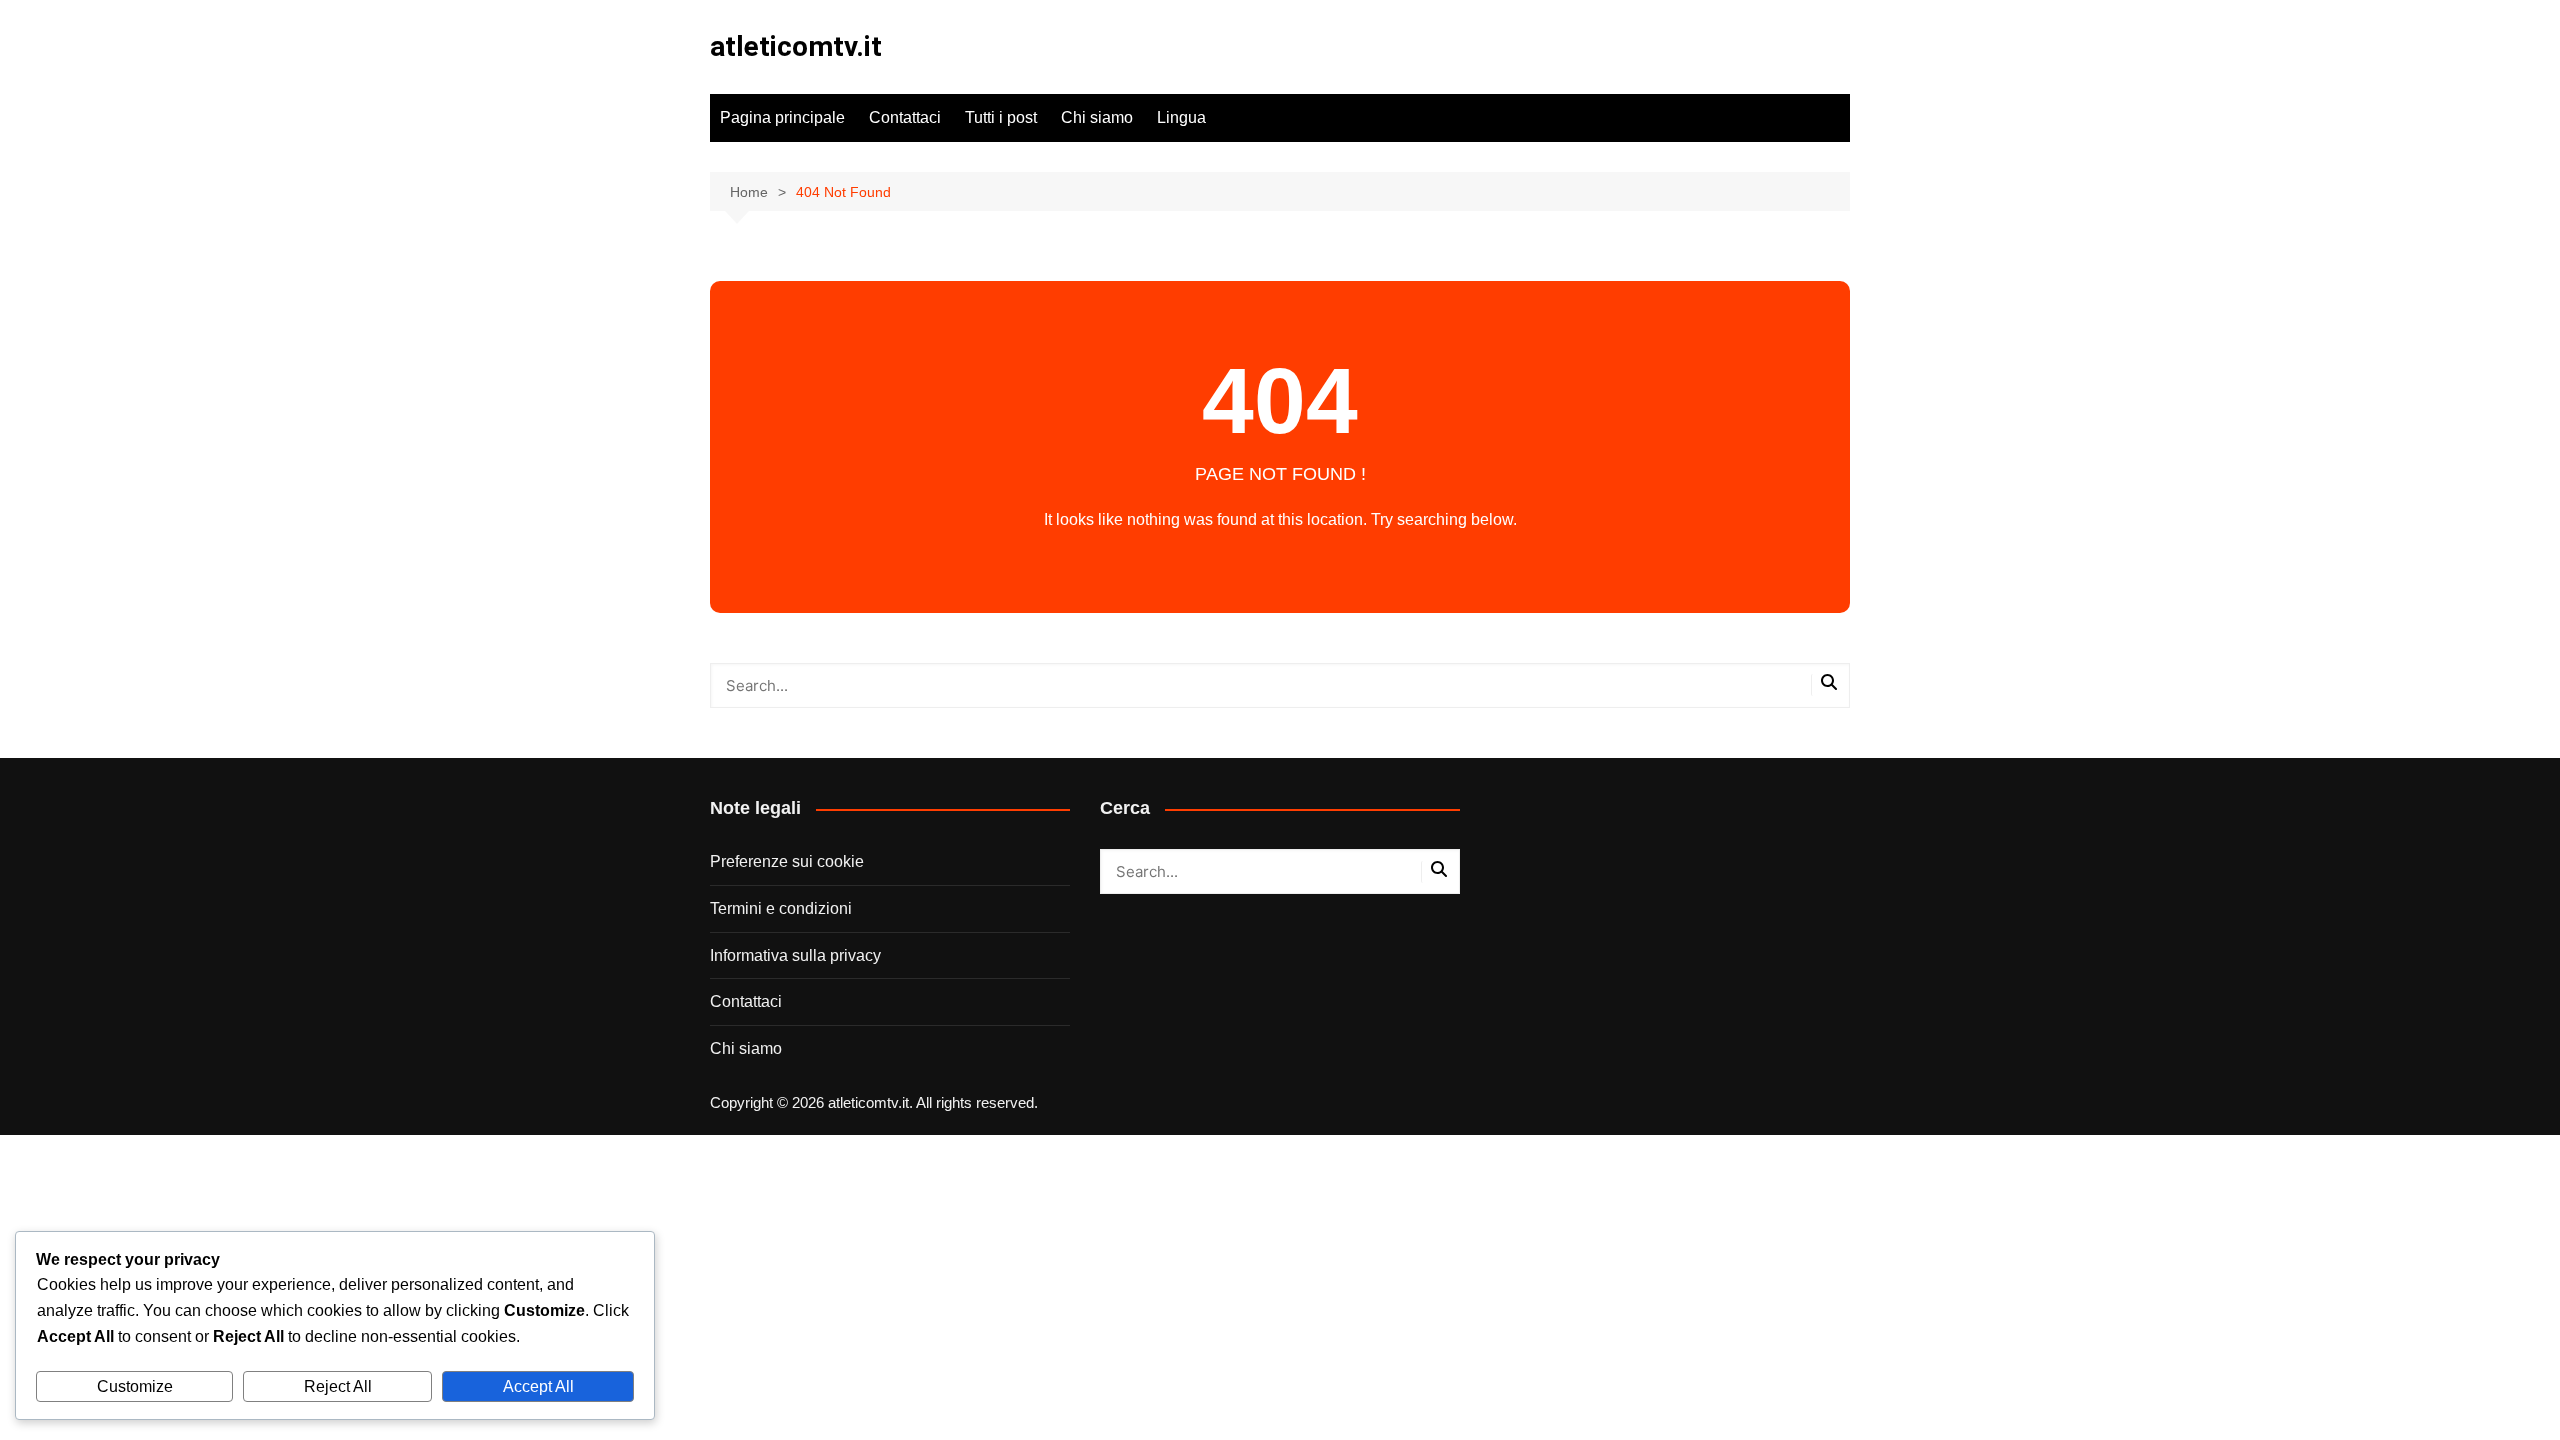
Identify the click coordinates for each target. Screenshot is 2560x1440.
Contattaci (905, 117)
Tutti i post (1001, 117)
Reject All (338, 1386)
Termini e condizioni (781, 908)
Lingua (1181, 117)
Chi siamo (1097, 117)
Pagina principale (782, 117)
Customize (135, 1386)
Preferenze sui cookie (787, 861)
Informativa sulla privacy (795, 955)
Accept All (538, 1386)
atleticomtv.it (796, 46)
